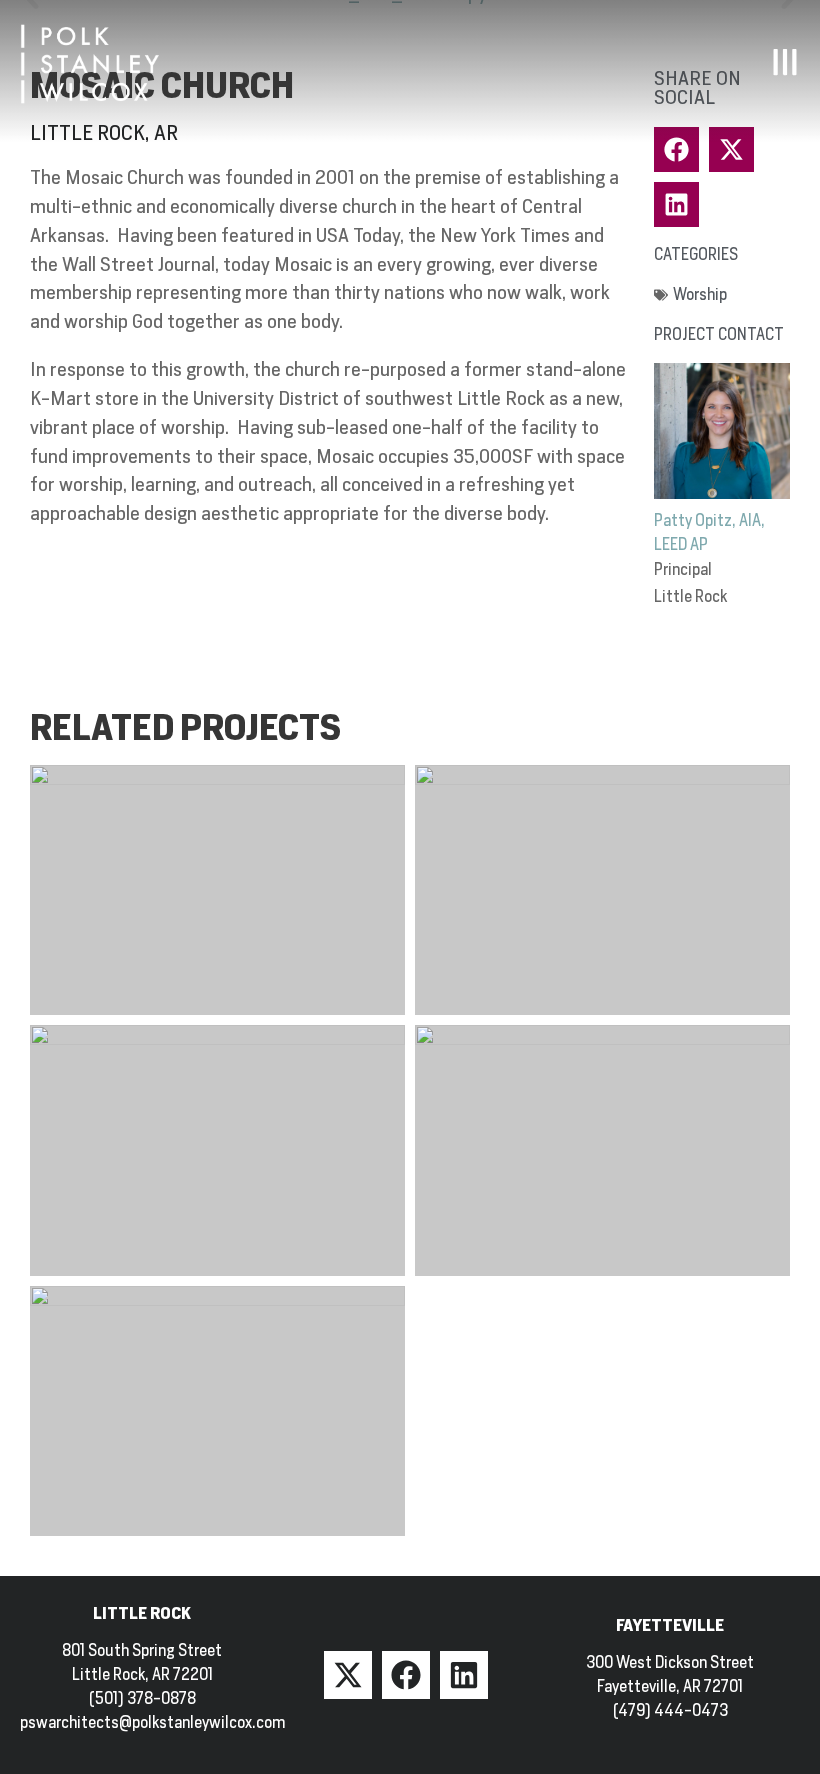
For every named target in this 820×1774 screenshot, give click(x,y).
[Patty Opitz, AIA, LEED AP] (722, 431)
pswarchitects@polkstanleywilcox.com (152, 1722)
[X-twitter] (348, 1675)
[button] (676, 204)
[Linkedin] (464, 1675)
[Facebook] (406, 1675)
